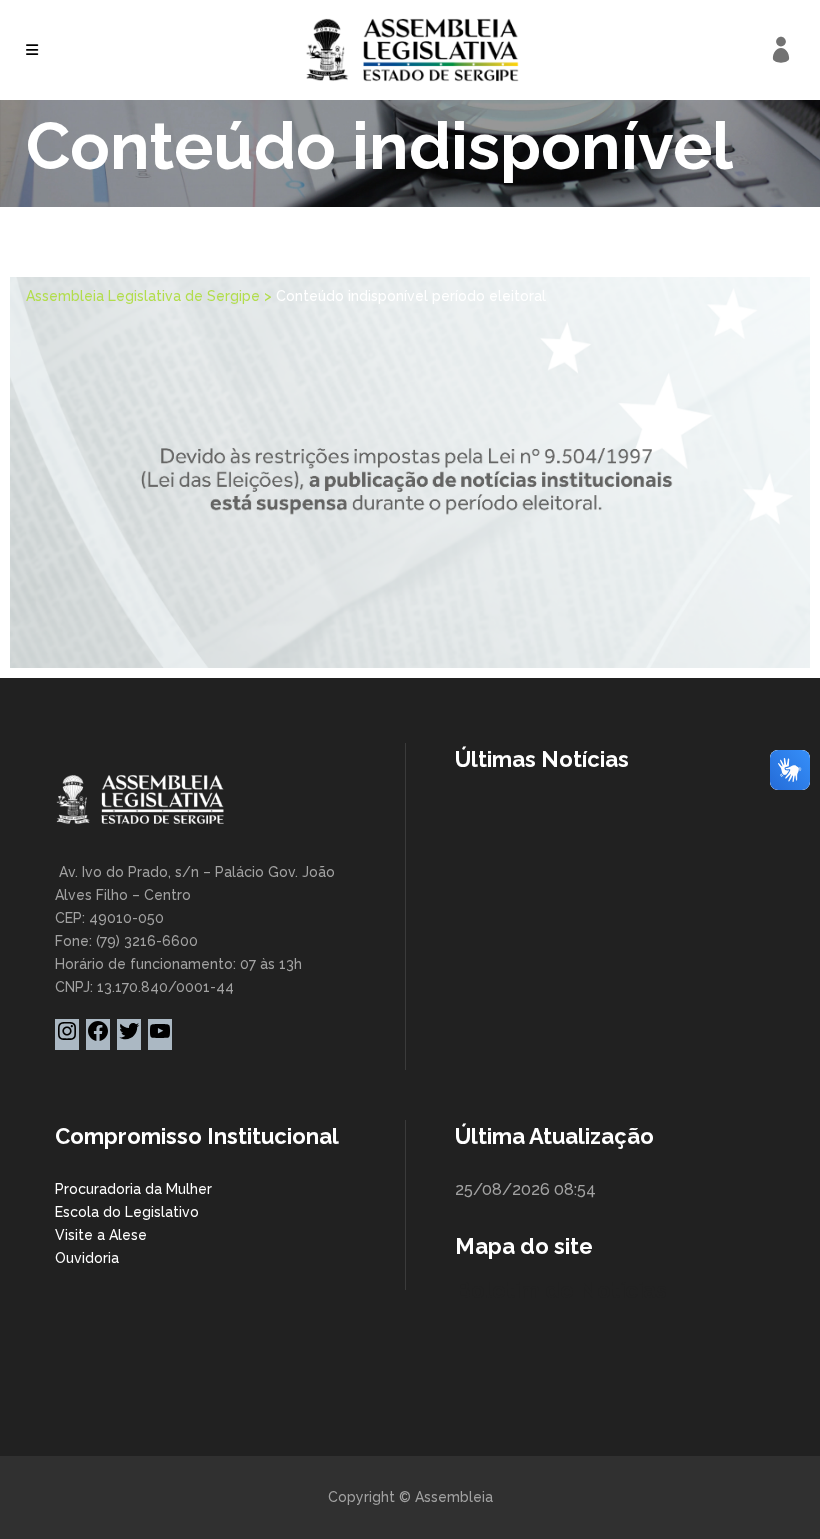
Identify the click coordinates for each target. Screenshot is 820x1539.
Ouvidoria (87, 1258)
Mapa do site (524, 1246)
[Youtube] (160, 1038)
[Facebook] (98, 1038)
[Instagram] (67, 1038)
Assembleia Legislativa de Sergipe (143, 296)
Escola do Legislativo (127, 1212)
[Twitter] (129, 1038)
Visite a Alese (101, 1235)
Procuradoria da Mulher (133, 1189)
